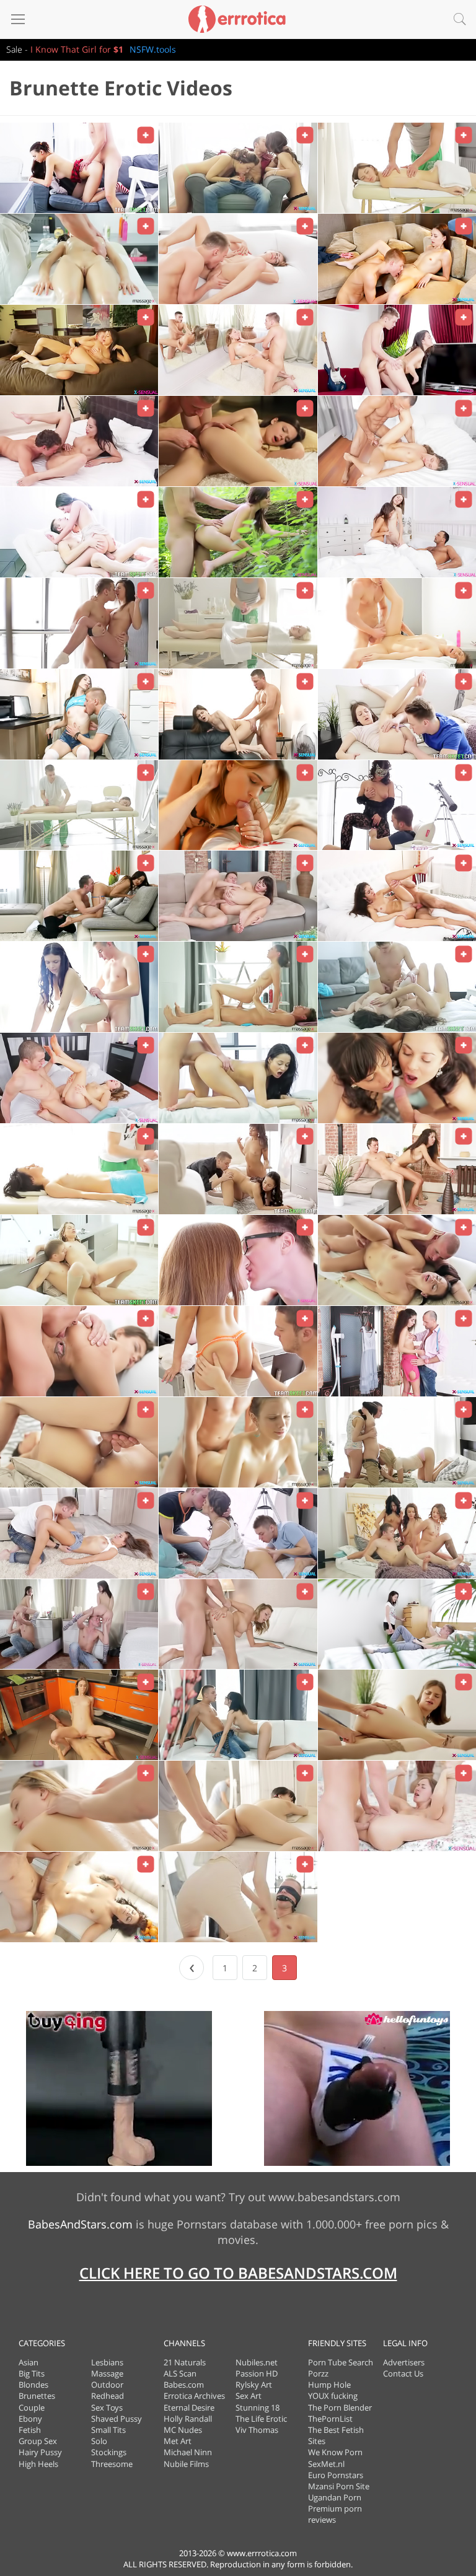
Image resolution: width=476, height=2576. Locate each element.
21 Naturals (185, 2362)
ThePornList (330, 2419)
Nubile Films (186, 2464)
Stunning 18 (258, 2407)
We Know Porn (335, 2452)
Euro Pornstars (336, 2475)
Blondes (33, 2385)
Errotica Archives (194, 2396)
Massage (107, 2373)
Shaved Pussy (117, 2419)
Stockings (109, 2452)
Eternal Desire (189, 2407)
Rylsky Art (254, 2385)
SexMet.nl (326, 2464)
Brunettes (37, 2396)
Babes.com (184, 2385)
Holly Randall (188, 2419)
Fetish (30, 2430)
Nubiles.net (257, 2362)
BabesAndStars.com (80, 2224)
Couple (32, 2407)
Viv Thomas (257, 2430)
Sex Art (249, 2396)
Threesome (112, 2464)
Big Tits (32, 2373)
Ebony (30, 2419)
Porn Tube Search (341, 2362)
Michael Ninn (188, 2452)
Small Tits (108, 2430)
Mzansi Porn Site (339, 2486)
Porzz (318, 2373)
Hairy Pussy (40, 2452)
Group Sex (38, 2441)
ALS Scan (180, 2373)
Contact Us (403, 2373)
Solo (99, 2441)
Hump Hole (329, 2385)
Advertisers (404, 2362)
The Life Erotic (261, 2419)
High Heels (38, 2464)
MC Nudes (183, 2430)
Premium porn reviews (335, 2514)
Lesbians (107, 2362)
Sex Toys (107, 2407)
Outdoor (107, 2385)
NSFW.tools (153, 49)
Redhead (108, 2396)
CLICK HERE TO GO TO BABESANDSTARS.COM (238, 2273)
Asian (29, 2362)
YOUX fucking (333, 2396)
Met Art (178, 2441)
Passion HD (257, 2373)
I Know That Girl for (77, 49)
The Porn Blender (340, 2407)
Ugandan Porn (335, 2497)
